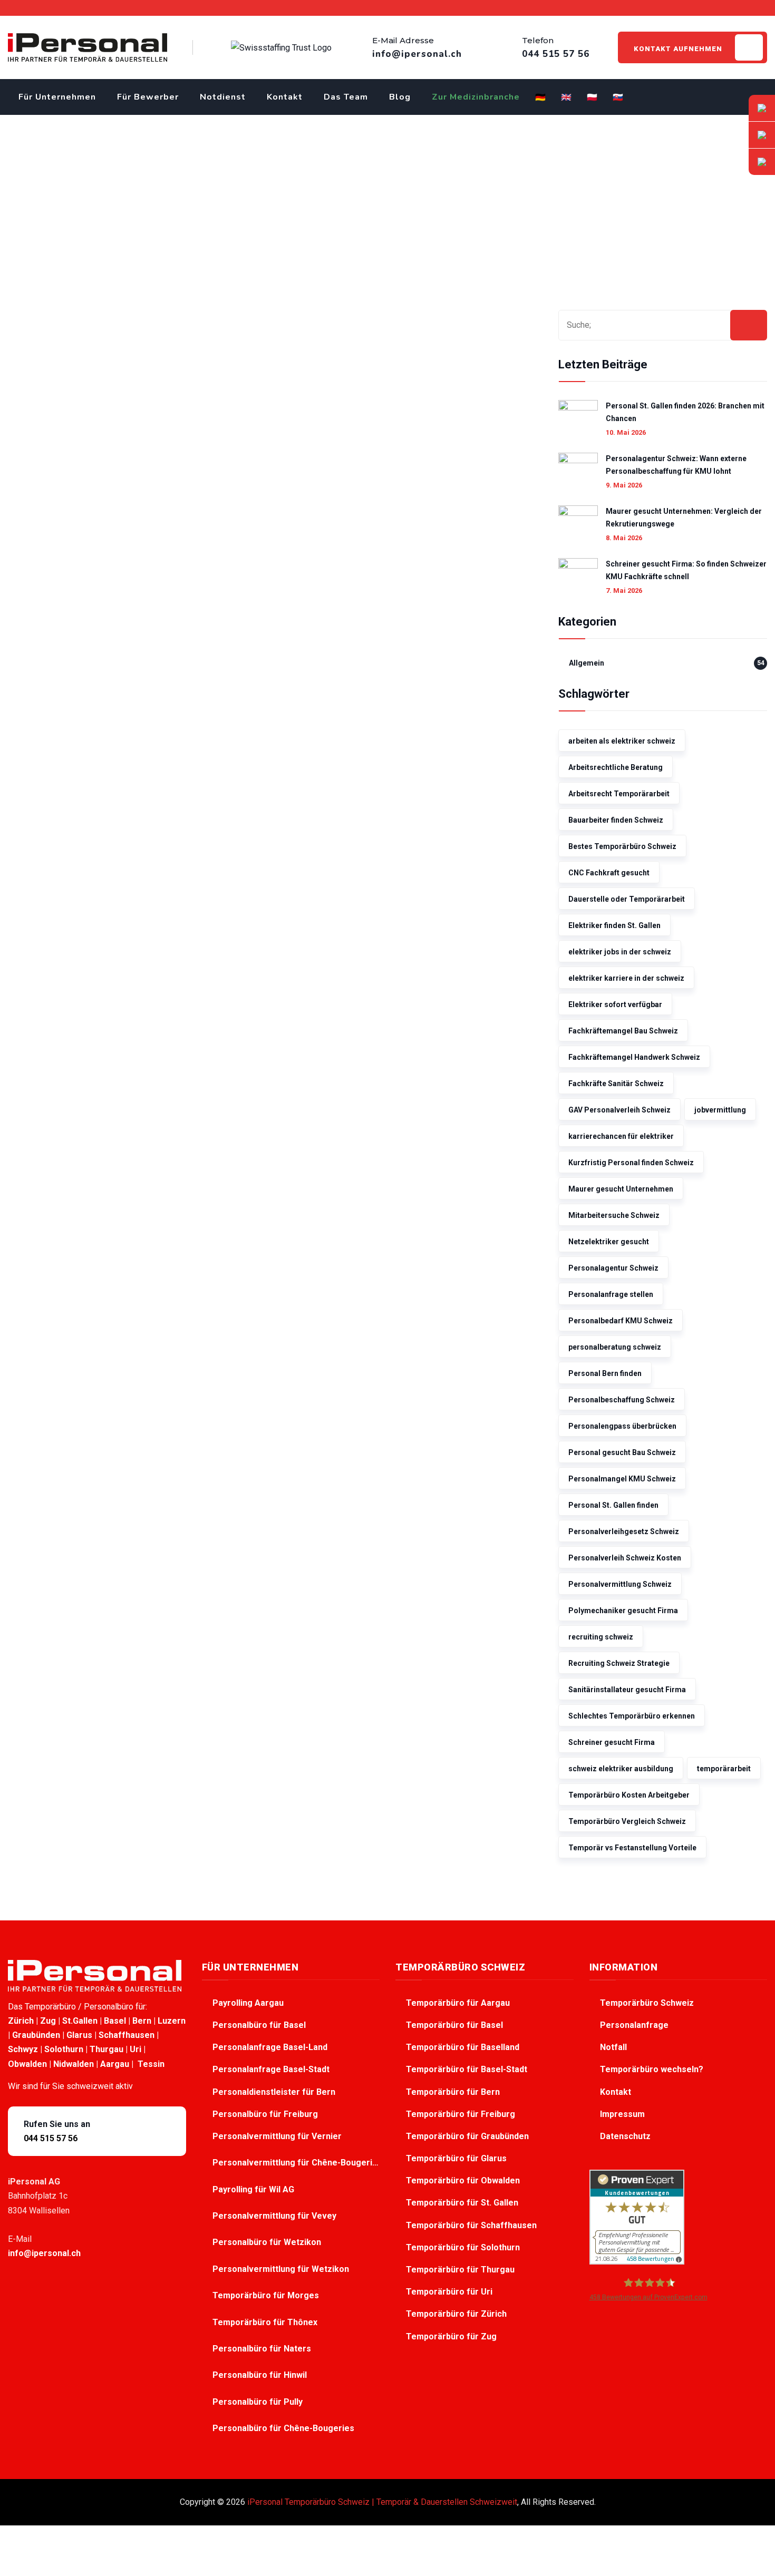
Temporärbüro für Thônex (266, 2322)
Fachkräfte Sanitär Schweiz (616, 1084)
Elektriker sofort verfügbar (615, 1004)
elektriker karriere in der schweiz (626, 978)
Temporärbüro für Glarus (456, 2158)
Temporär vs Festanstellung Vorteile (632, 1848)
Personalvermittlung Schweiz (620, 1584)
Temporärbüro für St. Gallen (462, 2203)
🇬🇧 (566, 97)
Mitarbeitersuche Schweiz (614, 1215)
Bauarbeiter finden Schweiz (616, 820)
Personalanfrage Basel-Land (270, 2047)
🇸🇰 (618, 97)
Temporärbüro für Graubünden (467, 2136)
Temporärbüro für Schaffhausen (471, 2225)
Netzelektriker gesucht (609, 1242)
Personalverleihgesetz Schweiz (624, 1531)
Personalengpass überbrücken (622, 1426)
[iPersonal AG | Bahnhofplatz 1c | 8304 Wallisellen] (762, 162)
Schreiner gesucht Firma (612, 1742)
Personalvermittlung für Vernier (278, 2136)
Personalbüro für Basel (259, 2025)
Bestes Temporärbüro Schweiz (622, 846)
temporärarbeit (724, 1769)
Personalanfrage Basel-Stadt (271, 2069)
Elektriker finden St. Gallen (614, 925)
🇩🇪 (541, 97)
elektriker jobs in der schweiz (620, 952)
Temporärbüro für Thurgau (460, 2270)
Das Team (346, 97)
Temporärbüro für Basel (454, 2025)
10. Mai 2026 (626, 432)
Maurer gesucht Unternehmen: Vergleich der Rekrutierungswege (684, 518)
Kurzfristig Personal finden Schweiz (631, 1163)
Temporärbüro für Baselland (463, 2047)
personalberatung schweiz (615, 1347)
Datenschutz (625, 2136)
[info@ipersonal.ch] (762, 108)
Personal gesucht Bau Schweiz (622, 1452)
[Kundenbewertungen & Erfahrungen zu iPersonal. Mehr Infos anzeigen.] (637, 2216)
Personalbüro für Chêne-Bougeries (284, 2428)
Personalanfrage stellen (611, 1294)
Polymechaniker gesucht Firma (623, 1611)
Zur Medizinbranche (476, 97)
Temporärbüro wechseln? (652, 2069)
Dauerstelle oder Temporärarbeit (627, 899)
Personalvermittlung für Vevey (275, 2216)
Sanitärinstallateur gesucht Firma (627, 1690)
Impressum (622, 2114)
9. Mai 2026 (624, 485)
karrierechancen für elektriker (621, 1136)
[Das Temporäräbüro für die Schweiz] (88, 47)
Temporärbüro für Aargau (458, 2003)
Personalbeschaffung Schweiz (622, 1400)
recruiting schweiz (601, 1637)
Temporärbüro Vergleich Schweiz (627, 1821)
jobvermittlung (720, 1110)
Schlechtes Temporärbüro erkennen (632, 1716)
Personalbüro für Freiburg (265, 2114)
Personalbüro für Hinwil (261, 2375)
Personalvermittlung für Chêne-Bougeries (296, 2163)
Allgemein (587, 663)
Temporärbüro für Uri (449, 2292)
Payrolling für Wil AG (254, 2189)
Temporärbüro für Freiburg (461, 2114)
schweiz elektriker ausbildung (621, 1769)
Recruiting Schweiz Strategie (619, 1663)
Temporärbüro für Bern (453, 2092)
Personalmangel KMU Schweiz (622, 1479)
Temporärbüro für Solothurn (463, 2247)
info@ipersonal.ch (44, 2253)
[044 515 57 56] (762, 135)
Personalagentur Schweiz (613, 1268)
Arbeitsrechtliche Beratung (616, 767)
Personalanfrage (634, 2025)
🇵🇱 (592, 97)
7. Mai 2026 (624, 591)
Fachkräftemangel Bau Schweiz (623, 1031)
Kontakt (285, 97)
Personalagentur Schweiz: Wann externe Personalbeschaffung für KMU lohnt (676, 465)
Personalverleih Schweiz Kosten (625, 1558)
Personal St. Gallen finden (613, 1505)
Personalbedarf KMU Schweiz (621, 1321)
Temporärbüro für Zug (451, 2336)
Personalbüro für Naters (263, 2349)
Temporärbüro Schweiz (647, 2003)
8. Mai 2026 (624, 538)
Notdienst (223, 97)
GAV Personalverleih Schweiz (619, 1110)
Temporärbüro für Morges (267, 2295)
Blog (400, 97)
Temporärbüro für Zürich (456, 2314)
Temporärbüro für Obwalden (463, 2180)
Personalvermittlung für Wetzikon (282, 2269)
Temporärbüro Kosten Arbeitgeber (629, 1795)
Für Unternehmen (57, 97)
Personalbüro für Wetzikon (268, 2242)
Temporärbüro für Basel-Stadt (467, 2069)
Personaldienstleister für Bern (274, 2092)
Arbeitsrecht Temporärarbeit (619, 794)
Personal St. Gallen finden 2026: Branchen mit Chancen (685, 412)
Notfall (613, 2047)
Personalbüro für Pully (259, 2402)
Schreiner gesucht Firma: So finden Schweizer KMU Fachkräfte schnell (686, 570)
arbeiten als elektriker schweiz (622, 741)
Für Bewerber (148, 97)
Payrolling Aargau (248, 2003)
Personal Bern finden (605, 1373)
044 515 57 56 (51, 2138)
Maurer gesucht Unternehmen (621, 1189)
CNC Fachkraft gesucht (609, 873)
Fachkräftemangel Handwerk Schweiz (634, 1057)
